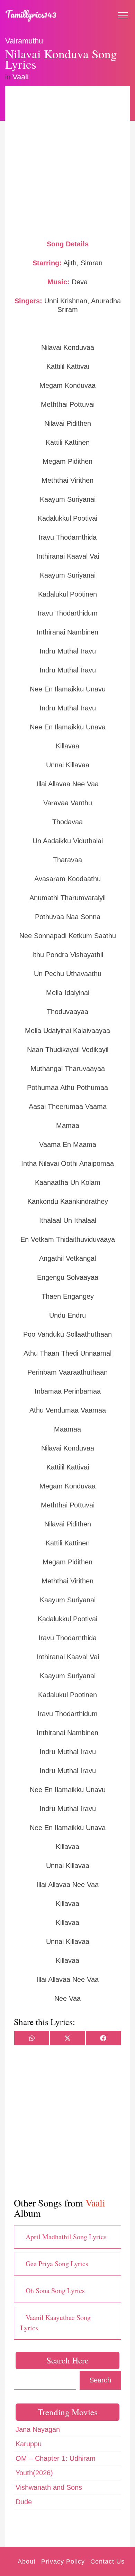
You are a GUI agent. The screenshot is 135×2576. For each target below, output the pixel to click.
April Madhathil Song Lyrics (66, 2237)
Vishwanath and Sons (49, 2487)
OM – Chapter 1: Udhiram (56, 2458)
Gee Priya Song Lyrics (57, 2264)
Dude (24, 2502)
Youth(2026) (34, 2473)
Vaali (21, 77)
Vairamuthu (24, 41)
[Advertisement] (67, 162)
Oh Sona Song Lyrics (55, 2290)
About (27, 2562)
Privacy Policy (63, 2562)
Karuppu (29, 2444)
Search (100, 2380)
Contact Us (107, 2562)
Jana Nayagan (38, 2429)
